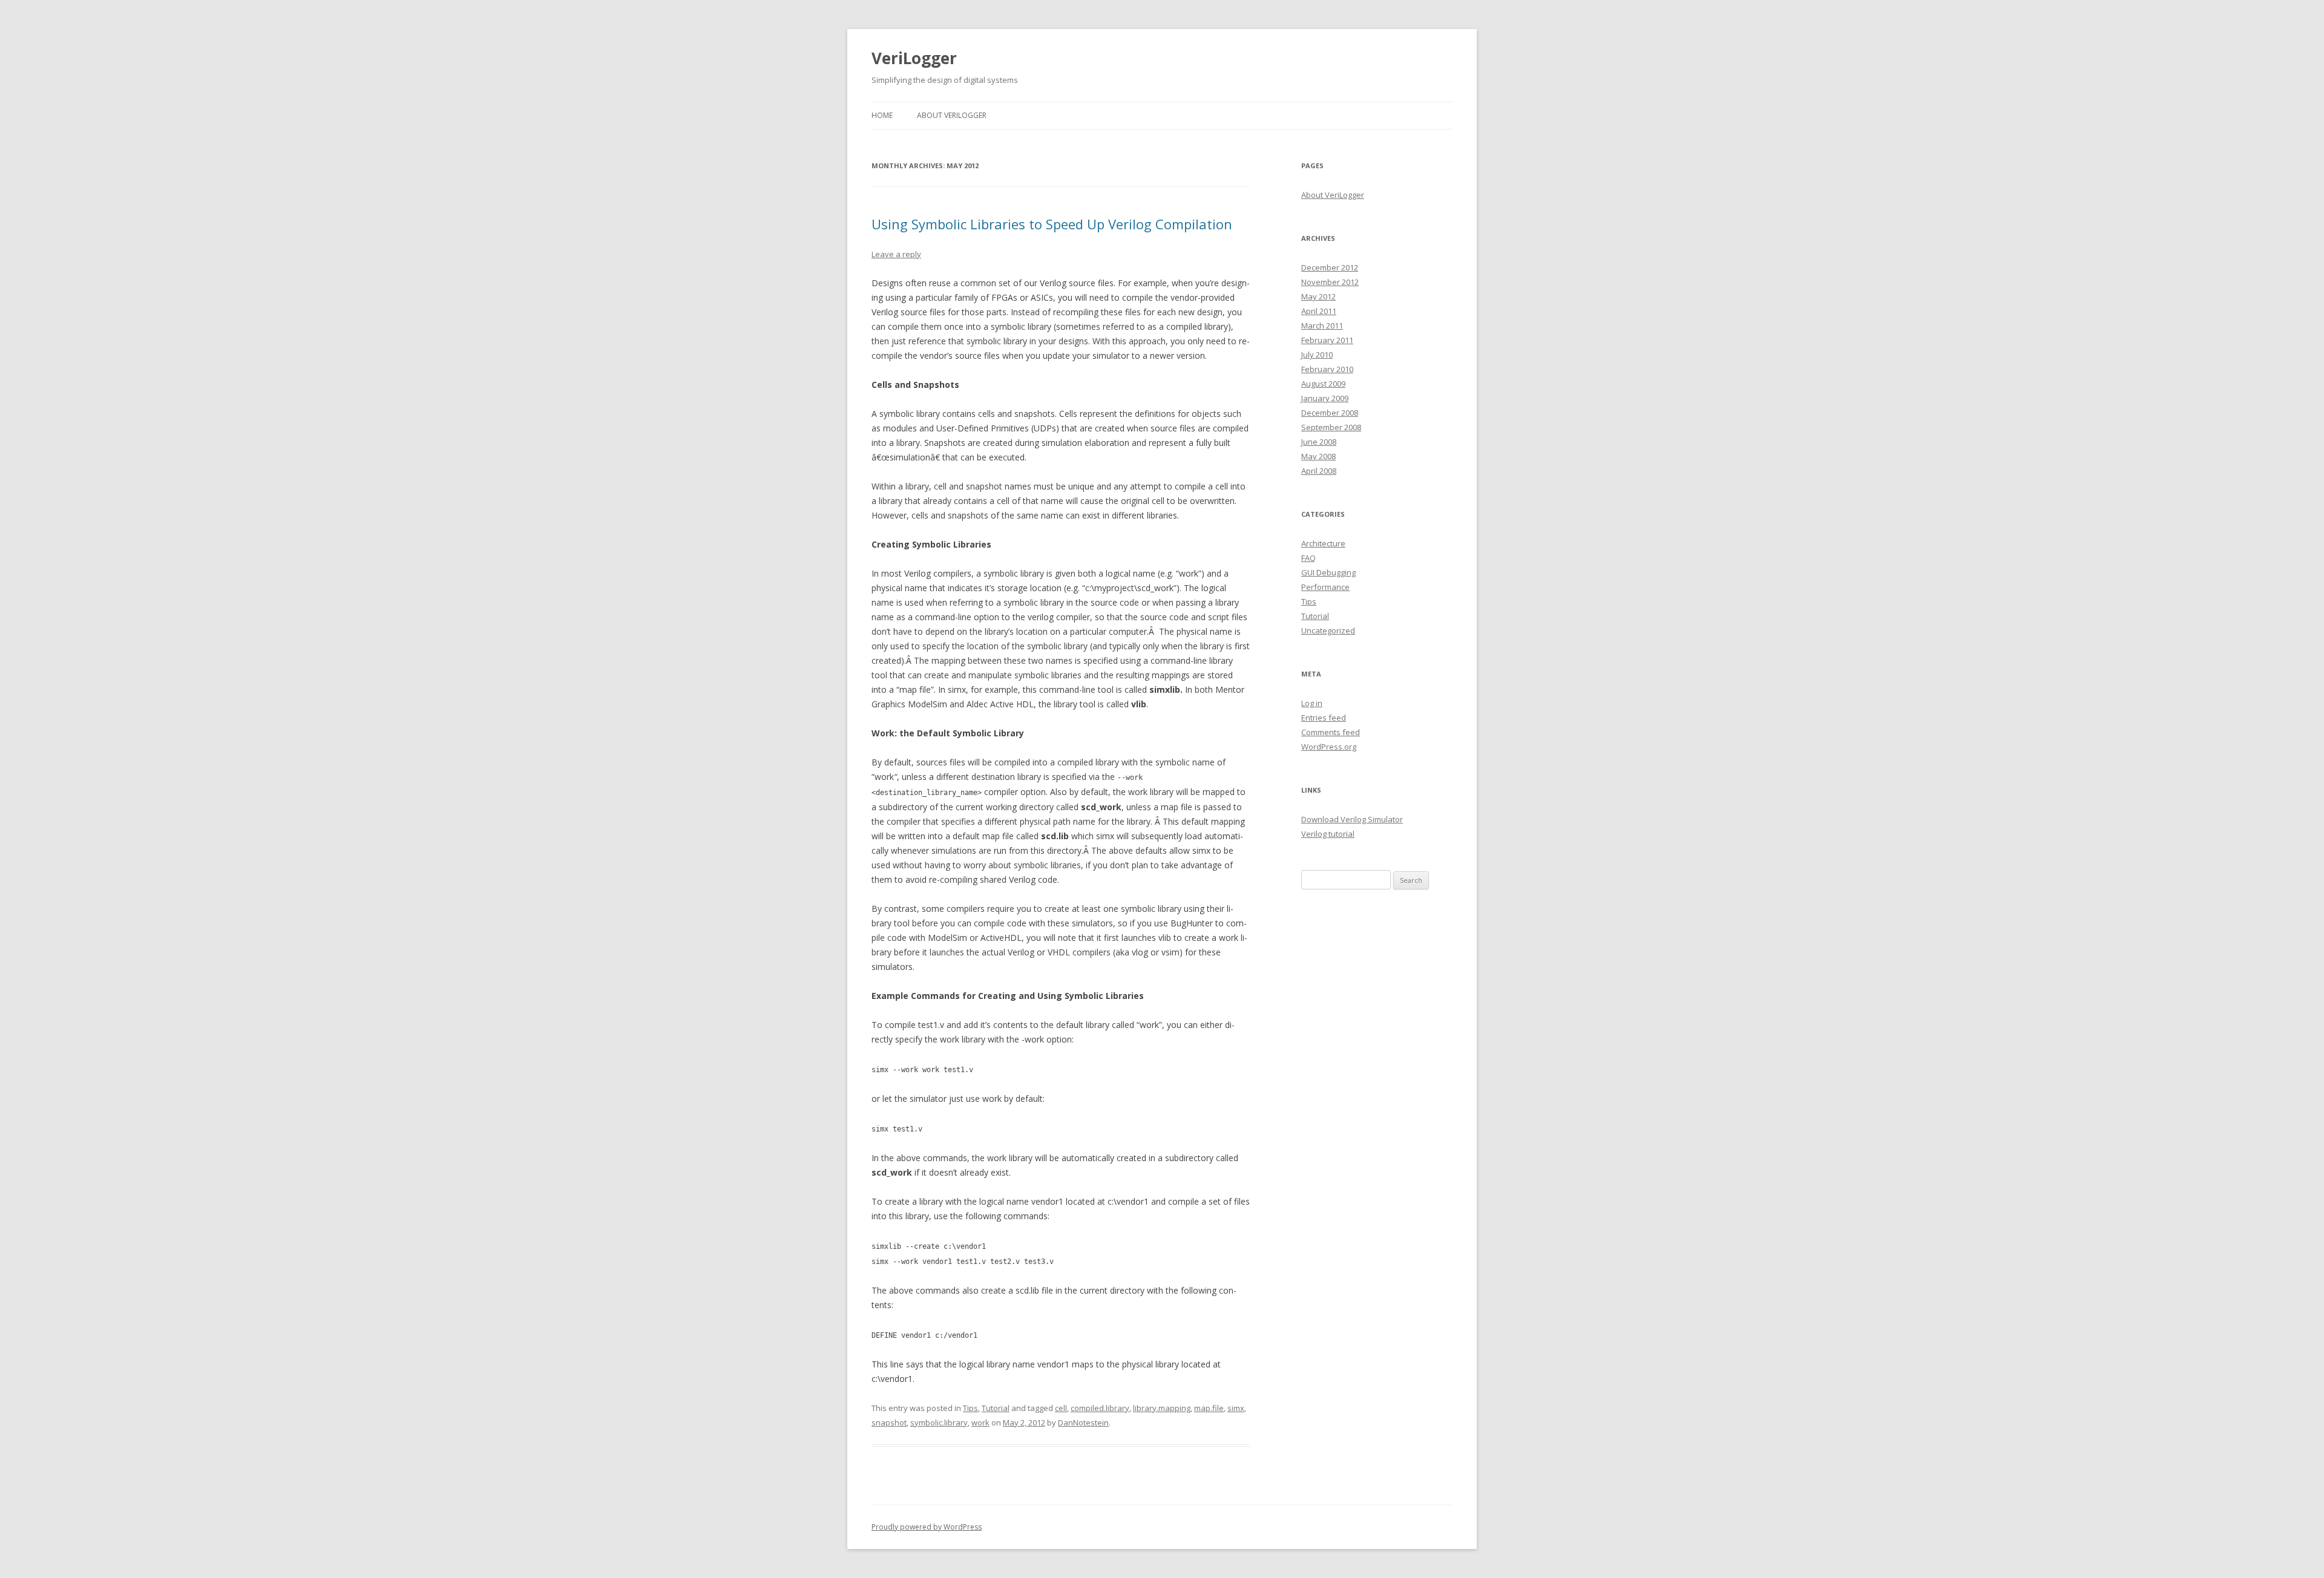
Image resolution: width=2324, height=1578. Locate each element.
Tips (970, 1408)
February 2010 (1327, 369)
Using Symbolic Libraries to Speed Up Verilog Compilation (1052, 224)
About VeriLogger (952, 115)
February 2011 (1327, 340)
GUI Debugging (1328, 572)
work (980, 1422)
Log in (1312, 703)
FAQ (1308, 558)
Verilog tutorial (1328, 834)
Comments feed (1331, 732)
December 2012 (1330, 267)
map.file (1209, 1408)
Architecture (1323, 543)
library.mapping (1162, 1408)
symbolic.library (939, 1422)
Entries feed (1324, 718)
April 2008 (1319, 471)
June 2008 (1319, 442)
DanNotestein (1083, 1422)
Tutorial (996, 1408)
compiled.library (1100, 1408)
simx (1236, 1408)
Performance (1325, 587)
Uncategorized (1328, 630)
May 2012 (1318, 296)
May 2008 (1318, 456)
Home (882, 115)
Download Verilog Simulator (1352, 819)
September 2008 (1331, 427)
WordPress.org (1329, 747)
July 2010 (1317, 355)
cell (1061, 1408)
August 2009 (1323, 384)
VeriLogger (914, 58)
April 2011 (1319, 311)
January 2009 (1325, 398)
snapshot (889, 1422)
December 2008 (1330, 413)
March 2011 (1322, 326)
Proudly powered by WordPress (927, 1527)
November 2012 (1330, 282)
